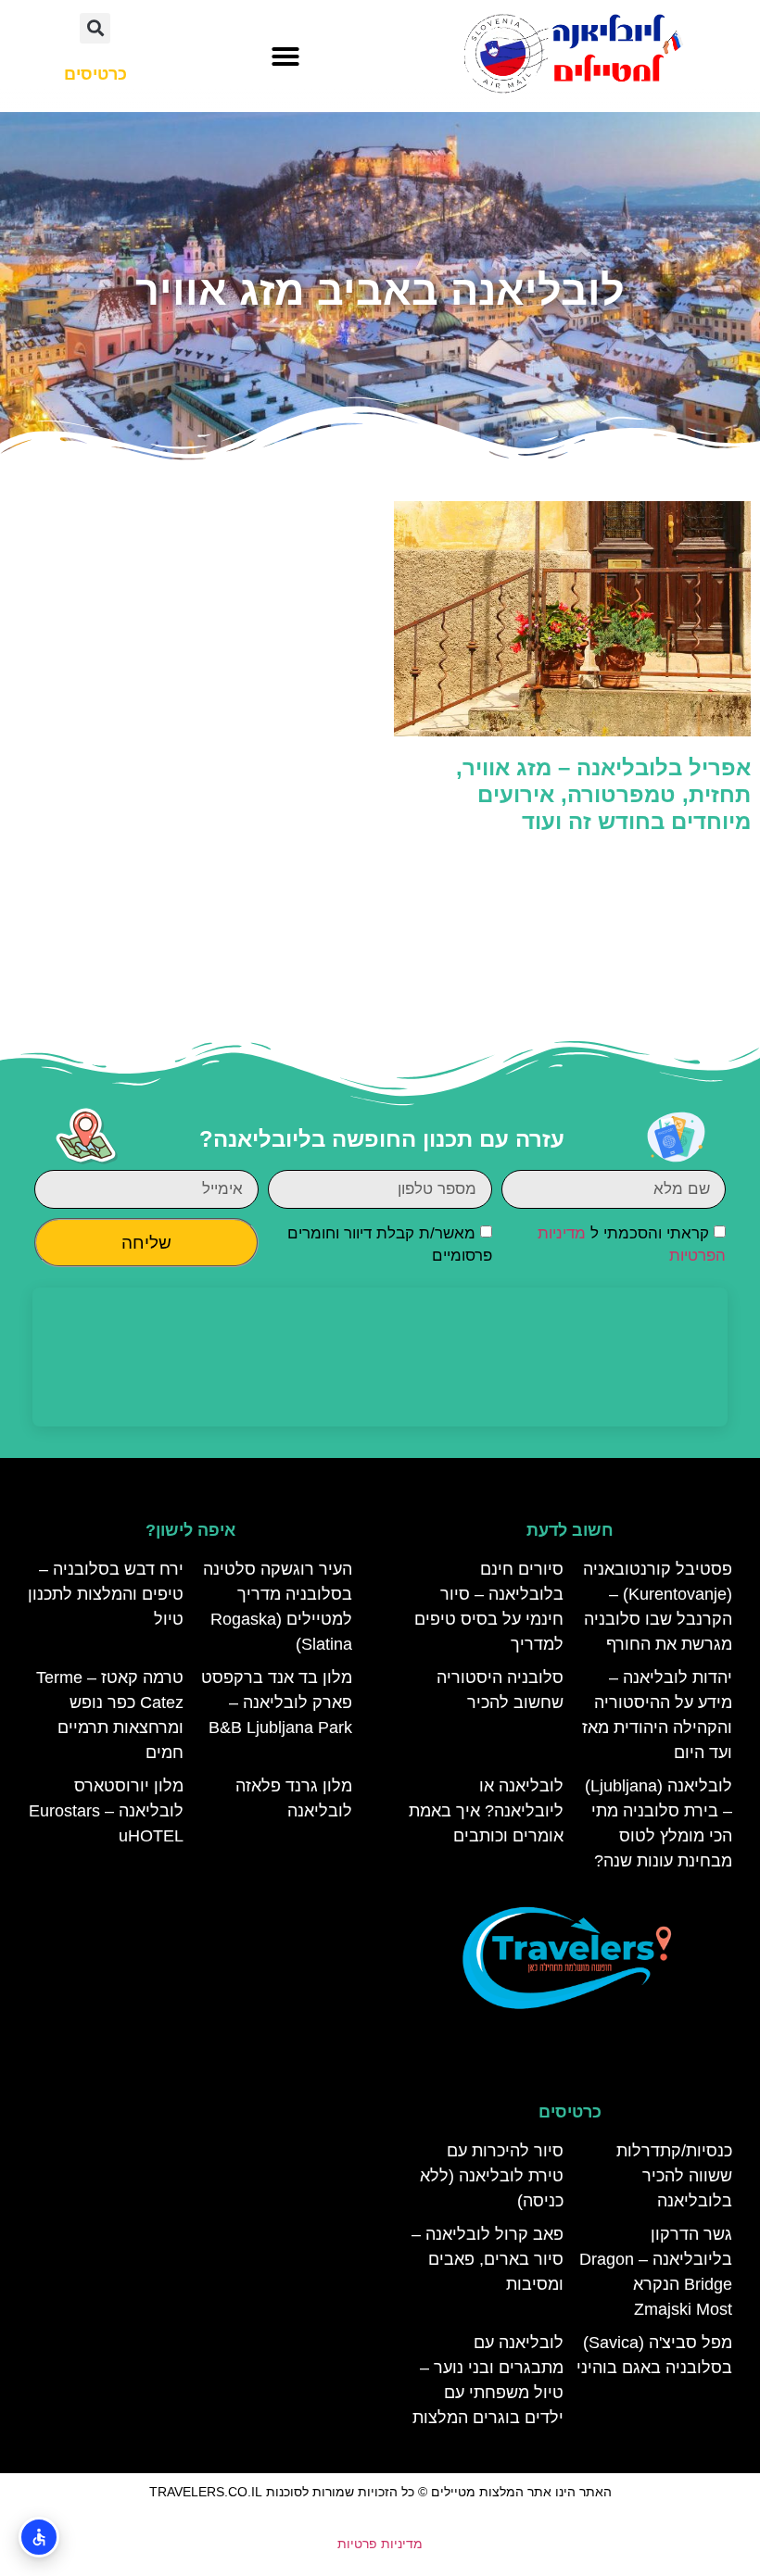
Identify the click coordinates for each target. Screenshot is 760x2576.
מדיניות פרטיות (380, 2544)
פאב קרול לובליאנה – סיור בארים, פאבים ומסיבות (488, 2259)
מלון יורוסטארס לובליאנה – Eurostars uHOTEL (106, 1811)
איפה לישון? (190, 1530)
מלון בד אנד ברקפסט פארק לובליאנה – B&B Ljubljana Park (277, 1703)
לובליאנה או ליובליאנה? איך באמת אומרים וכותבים (486, 1811)
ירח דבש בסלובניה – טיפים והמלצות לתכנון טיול (106, 1594)
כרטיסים (570, 2112)
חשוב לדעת (570, 1530)
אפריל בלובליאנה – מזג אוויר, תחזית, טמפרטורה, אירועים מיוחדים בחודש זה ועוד (603, 794)
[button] (285, 57)
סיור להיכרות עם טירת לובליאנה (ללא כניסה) (492, 2176)
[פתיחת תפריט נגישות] (39, 2537)
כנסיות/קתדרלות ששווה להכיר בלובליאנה (674, 2176)
